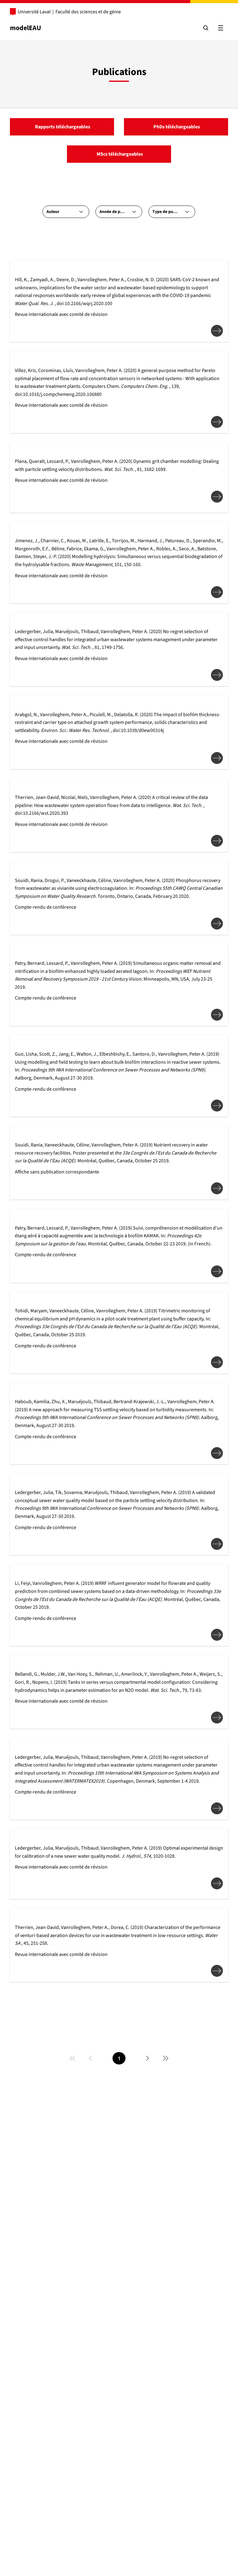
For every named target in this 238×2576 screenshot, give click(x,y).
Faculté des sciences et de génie (88, 12)
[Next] (148, 2058)
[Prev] (90, 2058)
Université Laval (34, 12)
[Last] (165, 2058)
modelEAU (26, 28)
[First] (73, 2058)
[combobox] (66, 212)
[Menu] (221, 28)
